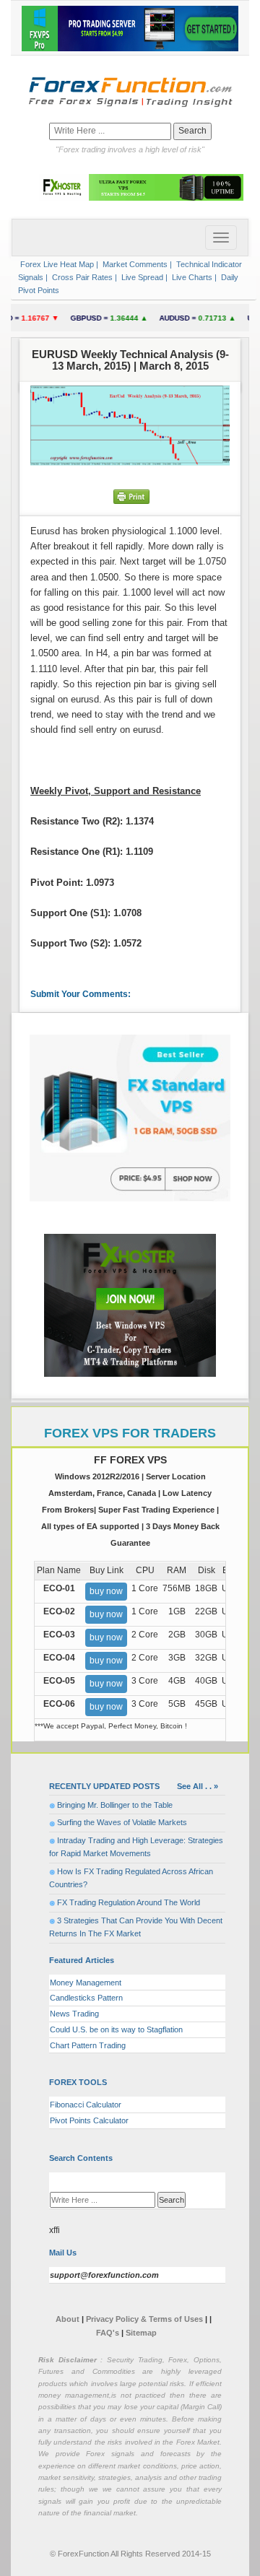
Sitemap (141, 2333)
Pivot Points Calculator (89, 2120)
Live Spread (141, 277)
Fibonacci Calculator (86, 2105)
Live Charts (191, 277)
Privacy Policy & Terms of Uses (146, 2319)
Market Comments (134, 264)
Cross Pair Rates (81, 277)
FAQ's (108, 2333)
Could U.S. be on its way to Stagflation (116, 2029)
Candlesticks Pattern (86, 1998)
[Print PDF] (131, 496)
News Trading (74, 2014)
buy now (106, 1591)
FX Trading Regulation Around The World (129, 1902)
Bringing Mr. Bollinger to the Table (115, 1805)
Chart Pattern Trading (88, 2045)
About (68, 2319)
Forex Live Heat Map (56, 264)
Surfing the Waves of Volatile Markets (122, 1822)
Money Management (86, 1983)
